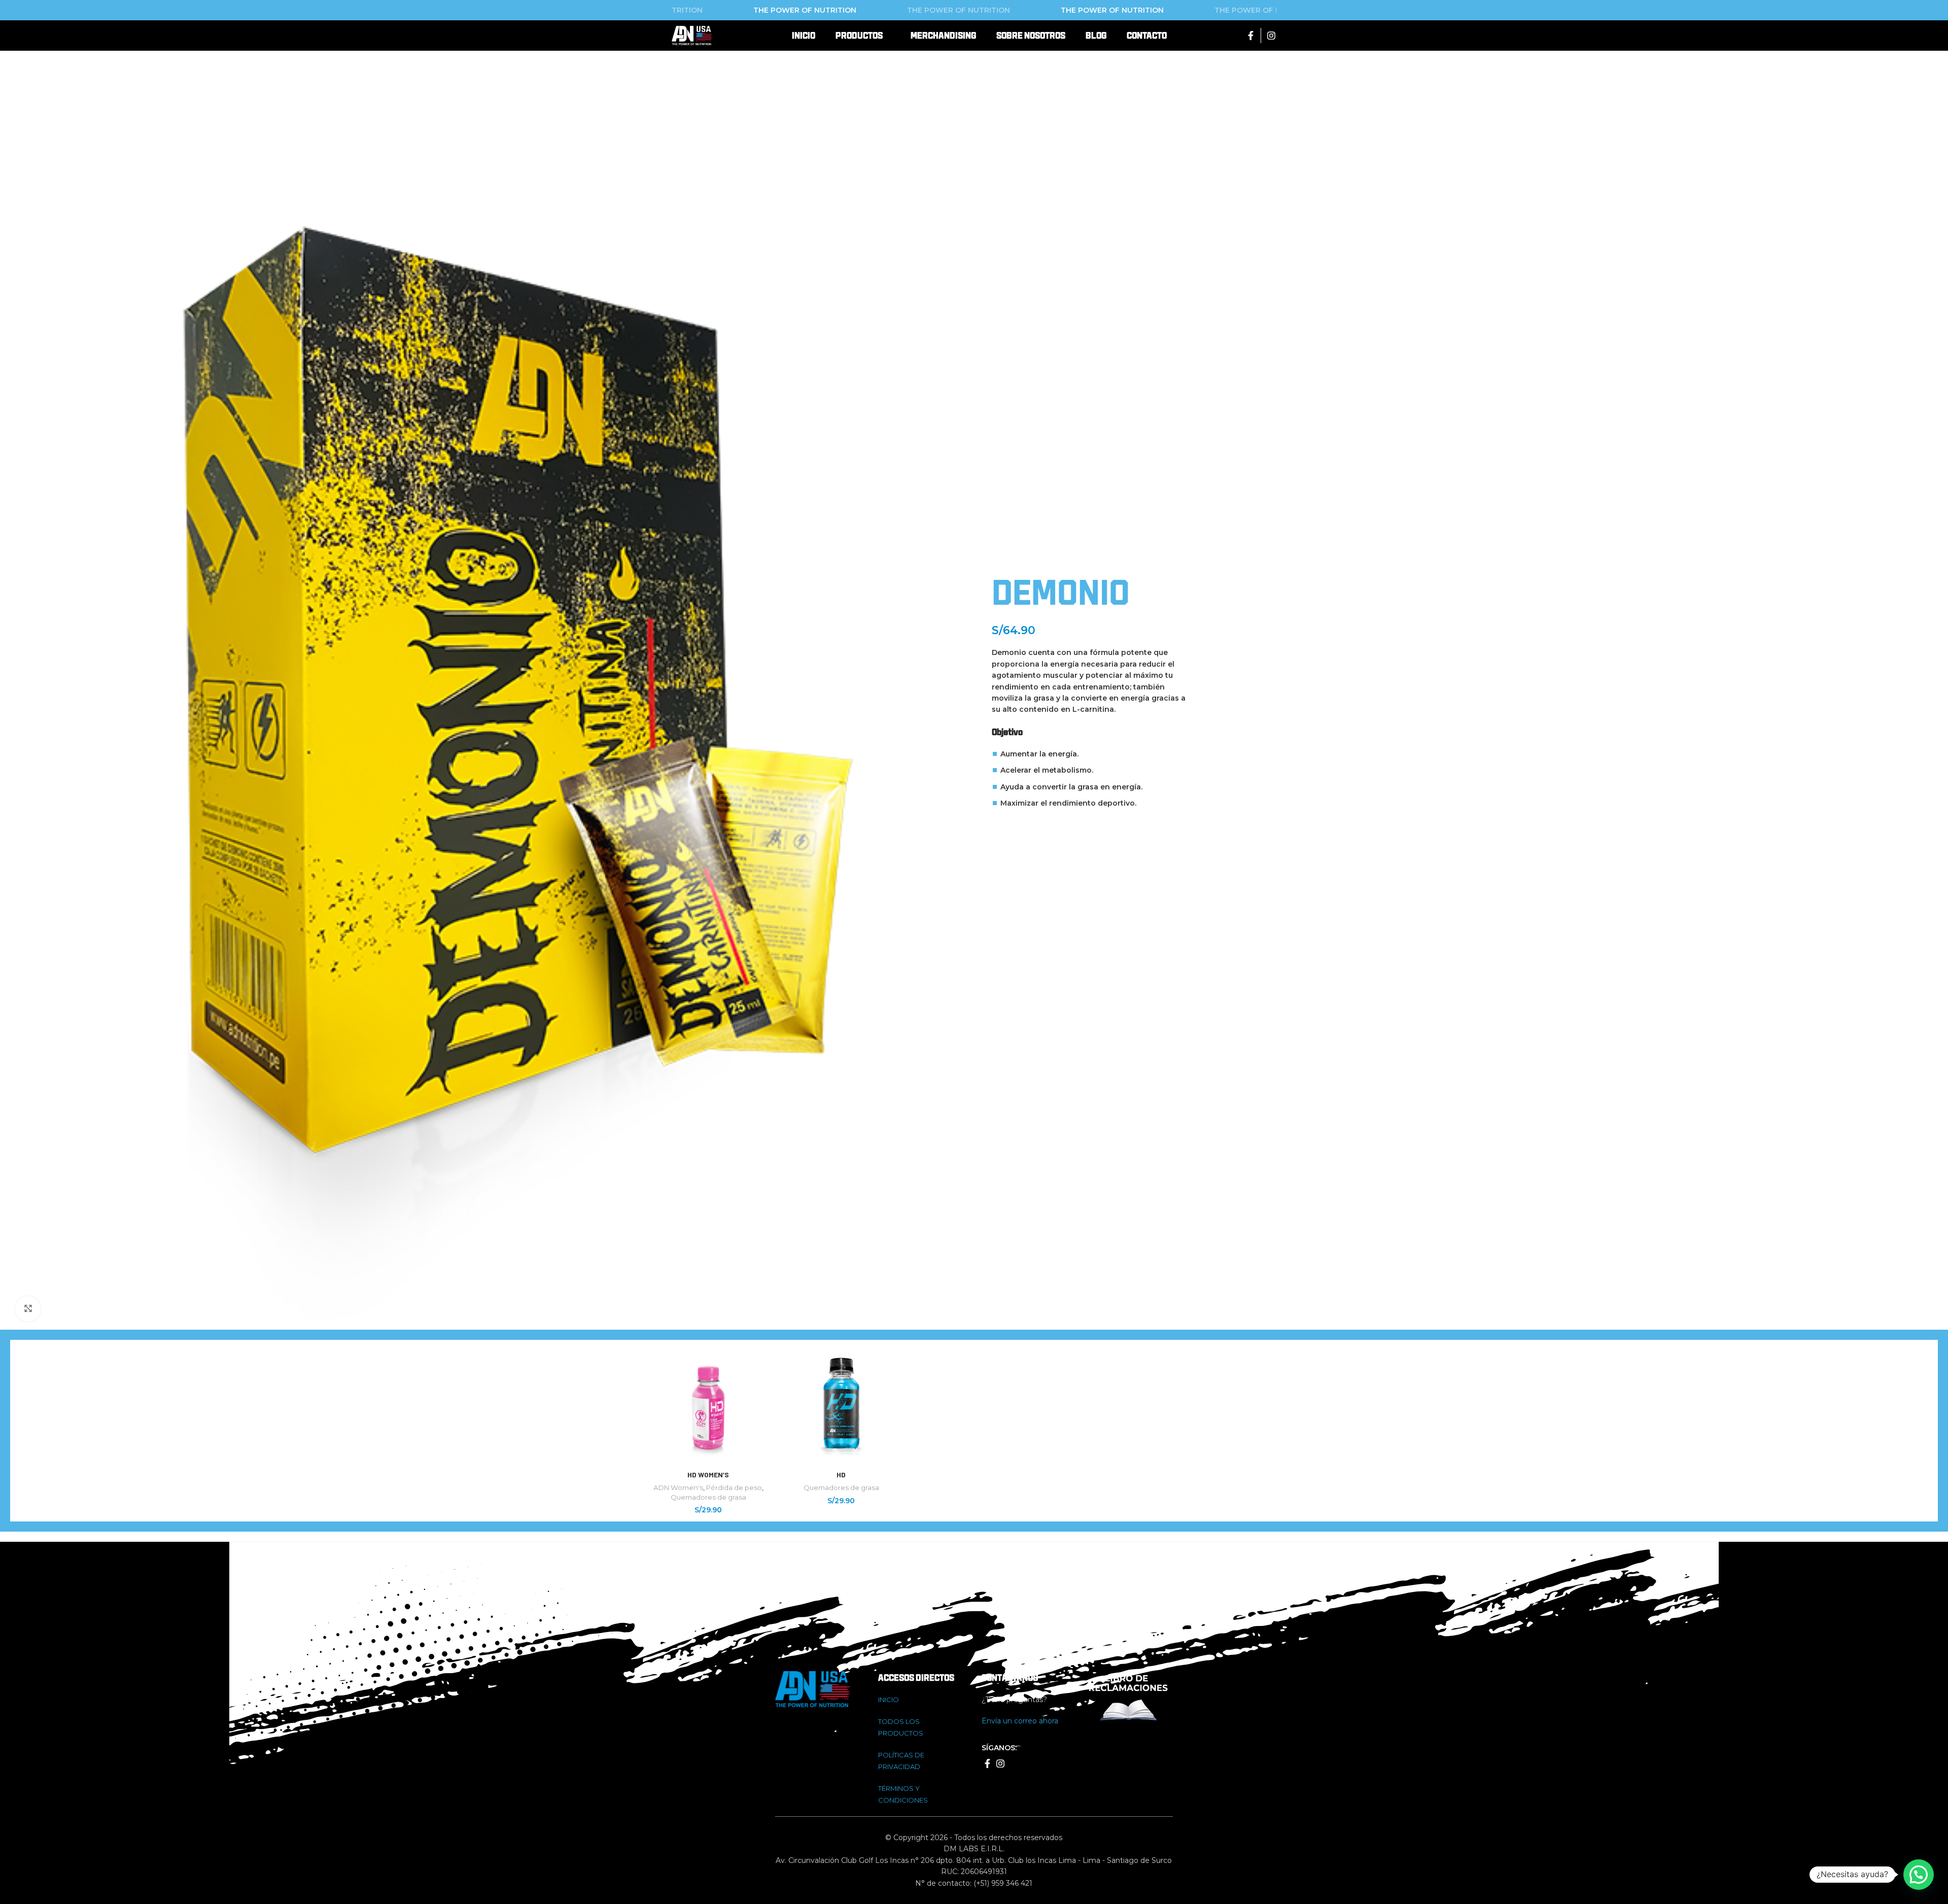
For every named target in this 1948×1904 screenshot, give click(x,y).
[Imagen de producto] (708, 1406)
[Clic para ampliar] (28, 1309)
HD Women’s (708, 1475)
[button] (1919, 1875)
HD (841, 1475)
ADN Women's (678, 1487)
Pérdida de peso (734, 1487)
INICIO (889, 1700)
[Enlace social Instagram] (1271, 36)
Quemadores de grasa (708, 1497)
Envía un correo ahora (1020, 1721)
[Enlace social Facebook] (1251, 36)
